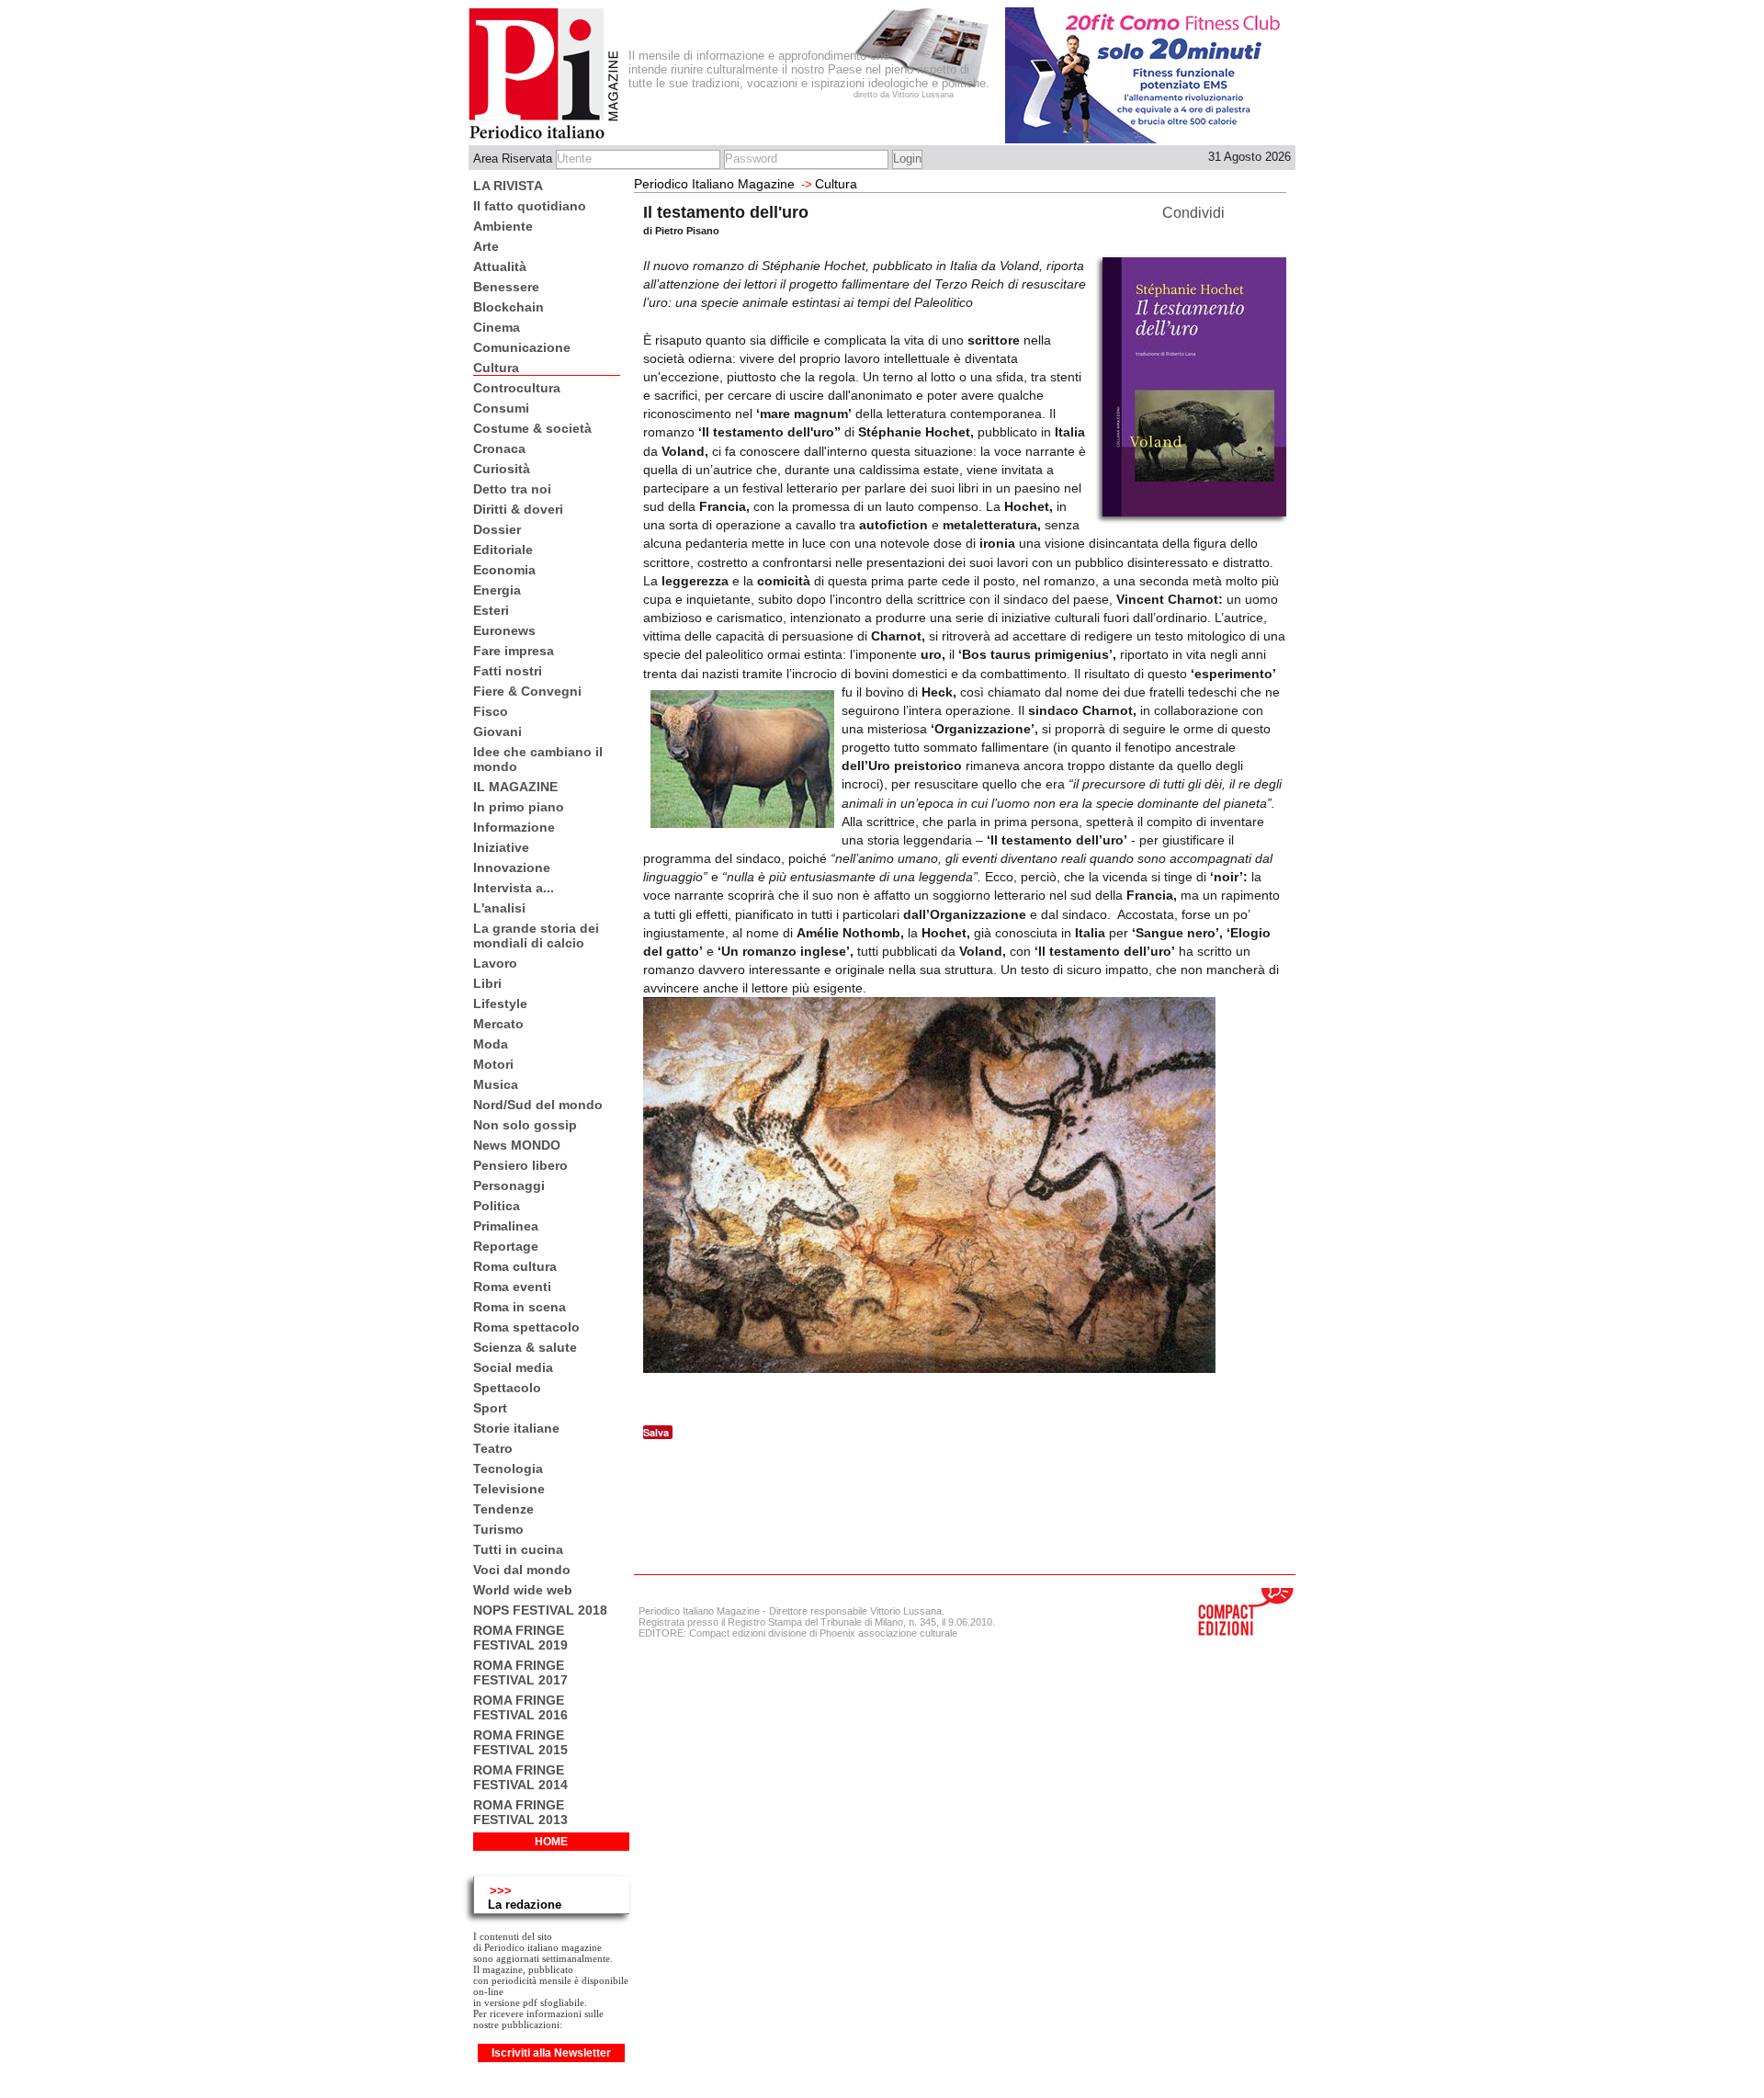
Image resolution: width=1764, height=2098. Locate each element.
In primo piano (519, 807)
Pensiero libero (520, 1165)
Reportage (506, 1246)
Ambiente (503, 226)
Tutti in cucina (518, 1549)
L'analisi (499, 908)
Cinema (497, 327)
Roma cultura (515, 1266)
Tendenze (503, 1509)
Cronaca (499, 448)
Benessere (506, 287)
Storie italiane (516, 1428)
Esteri (491, 610)
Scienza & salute (525, 1347)
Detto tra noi (512, 489)
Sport (490, 1408)
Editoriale (503, 550)
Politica (497, 1206)
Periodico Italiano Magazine (714, 184)
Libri (487, 983)
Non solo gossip (525, 1125)
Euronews (504, 630)
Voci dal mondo (522, 1570)
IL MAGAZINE (515, 787)
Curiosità (502, 469)
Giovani (498, 731)
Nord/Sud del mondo (538, 1105)
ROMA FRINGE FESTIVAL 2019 (520, 1638)
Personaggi (509, 1185)
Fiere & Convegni (527, 691)
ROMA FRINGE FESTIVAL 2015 (520, 1742)
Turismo (498, 1529)
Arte (486, 246)
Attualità (500, 267)
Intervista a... (514, 888)
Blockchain (509, 307)
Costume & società (532, 428)
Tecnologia (508, 1469)
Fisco (491, 711)
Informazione (514, 827)
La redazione (525, 1905)
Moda (491, 1044)
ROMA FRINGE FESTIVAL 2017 (520, 1673)
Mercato (498, 1024)
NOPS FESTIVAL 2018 (540, 1610)
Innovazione (512, 868)
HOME (551, 1842)
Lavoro (495, 963)
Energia (497, 590)
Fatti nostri (508, 671)
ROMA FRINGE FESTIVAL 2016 (520, 1707)
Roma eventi (512, 1287)
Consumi (501, 408)
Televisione (509, 1489)
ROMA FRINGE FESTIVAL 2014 (520, 1777)
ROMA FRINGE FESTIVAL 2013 (520, 1812)
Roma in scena (520, 1307)
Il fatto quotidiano (530, 206)
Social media (513, 1367)
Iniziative (501, 847)
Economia (504, 570)
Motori (493, 1064)
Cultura (496, 368)
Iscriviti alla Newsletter (551, 2053)
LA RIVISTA (508, 186)
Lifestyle (500, 1004)
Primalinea (506, 1226)
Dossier (497, 529)
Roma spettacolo (526, 1327)
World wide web (523, 1590)
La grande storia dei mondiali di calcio (536, 936)
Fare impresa (514, 651)
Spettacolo (507, 1388)
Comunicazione (522, 347)
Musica (496, 1084)
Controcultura (517, 388)
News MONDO (517, 1145)
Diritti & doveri (518, 509)
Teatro (493, 1448)
